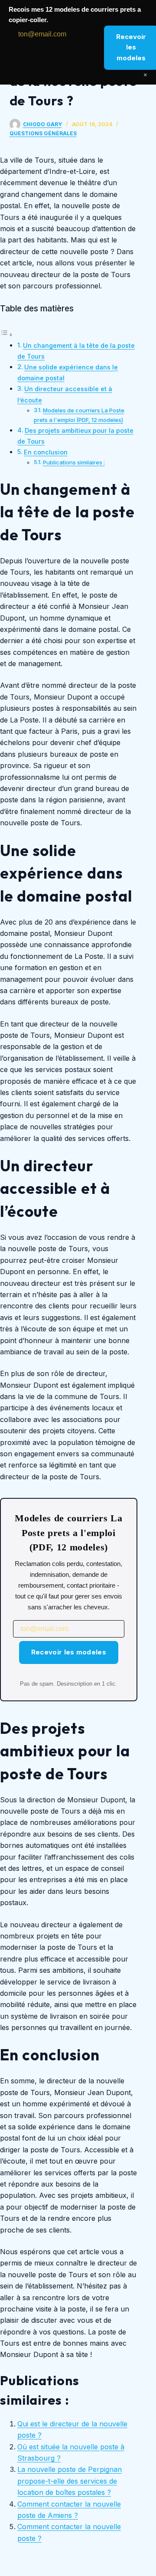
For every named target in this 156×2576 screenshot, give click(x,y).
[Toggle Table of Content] (6, 334)
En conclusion (46, 452)
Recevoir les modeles (69, 1652)
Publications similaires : (74, 462)
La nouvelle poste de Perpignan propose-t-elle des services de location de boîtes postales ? (70, 2481)
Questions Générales (43, 133)
